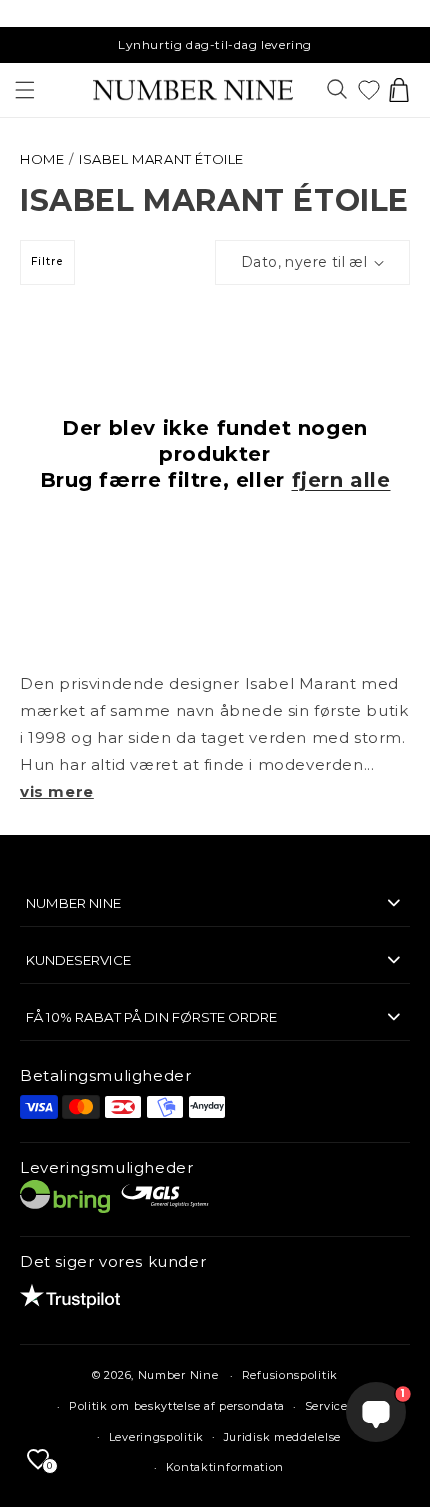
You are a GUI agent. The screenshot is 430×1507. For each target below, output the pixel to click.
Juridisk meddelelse (282, 1437)
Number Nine (178, 1375)
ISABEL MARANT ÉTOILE (161, 159)
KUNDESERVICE (78, 960)
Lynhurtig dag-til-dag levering (215, 44)
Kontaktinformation (225, 1467)
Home (42, 159)
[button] (25, 90)
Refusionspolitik (290, 1375)
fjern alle (341, 480)
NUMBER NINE (73, 903)
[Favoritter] (369, 90)
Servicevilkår (343, 1406)
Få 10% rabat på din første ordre (151, 1017)
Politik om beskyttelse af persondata (177, 1406)
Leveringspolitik (156, 1437)
